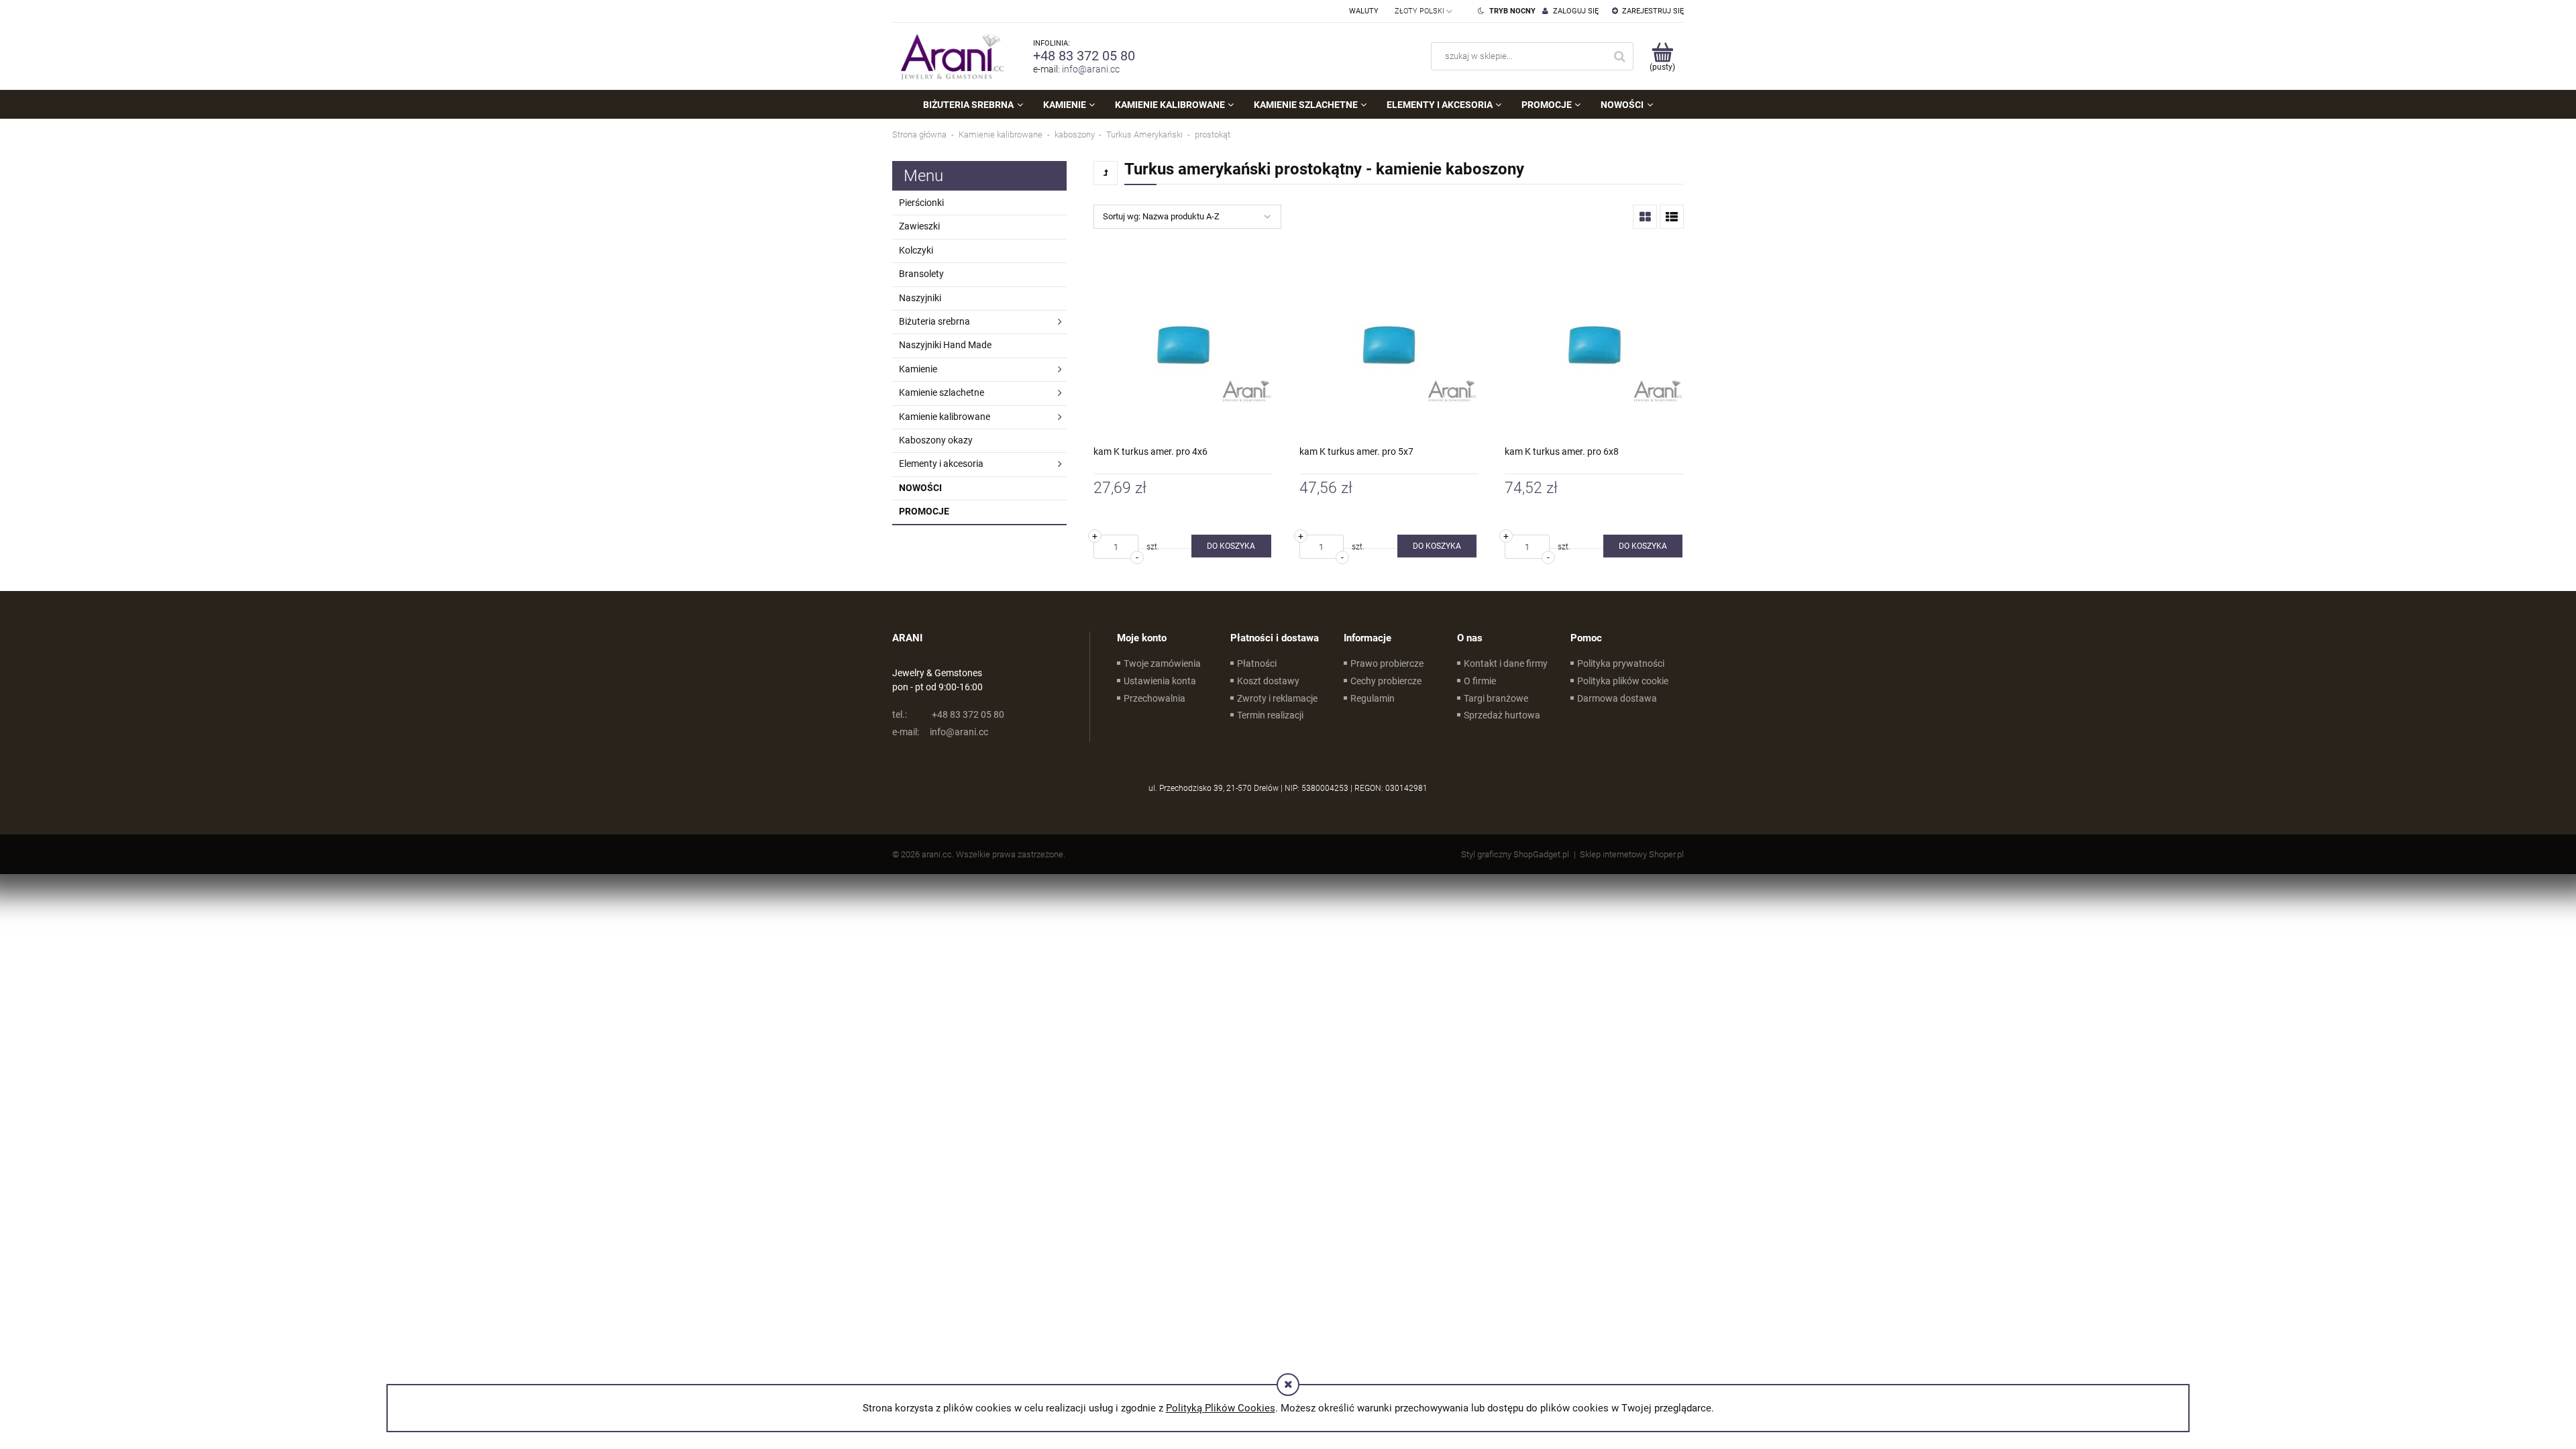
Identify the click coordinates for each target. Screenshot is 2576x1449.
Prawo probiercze (1387, 663)
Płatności (1257, 663)
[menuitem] (973, 105)
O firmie (1480, 681)
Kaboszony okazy (936, 440)
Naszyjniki (920, 298)
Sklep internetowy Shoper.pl (1632, 854)
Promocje (924, 511)
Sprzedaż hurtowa (1502, 715)
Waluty (1364, 11)
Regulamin (1373, 698)
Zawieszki (919, 226)
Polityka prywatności (1621, 663)
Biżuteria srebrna (934, 321)
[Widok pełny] (1672, 217)
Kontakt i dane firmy (1506, 663)
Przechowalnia (1155, 698)
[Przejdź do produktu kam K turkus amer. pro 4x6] (1183, 344)
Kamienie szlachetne (942, 392)
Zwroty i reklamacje (1277, 698)
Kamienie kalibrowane (945, 417)
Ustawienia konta (1160, 681)
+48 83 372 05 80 (1084, 56)
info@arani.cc (1091, 69)
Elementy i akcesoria (941, 464)
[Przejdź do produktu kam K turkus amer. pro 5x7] (1389, 344)
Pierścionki (921, 203)
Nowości (920, 488)
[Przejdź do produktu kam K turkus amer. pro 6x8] (1594, 344)
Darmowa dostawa (1617, 698)
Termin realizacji (1270, 715)
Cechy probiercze (1386, 681)
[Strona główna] (949, 56)
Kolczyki (916, 250)
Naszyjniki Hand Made (945, 345)
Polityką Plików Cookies (1221, 1408)
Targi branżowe (1496, 698)
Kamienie (918, 369)
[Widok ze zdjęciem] (1645, 217)
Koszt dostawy (1268, 681)
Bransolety (921, 274)
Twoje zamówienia (1162, 663)
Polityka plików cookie (1623, 681)
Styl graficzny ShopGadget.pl (1515, 854)
